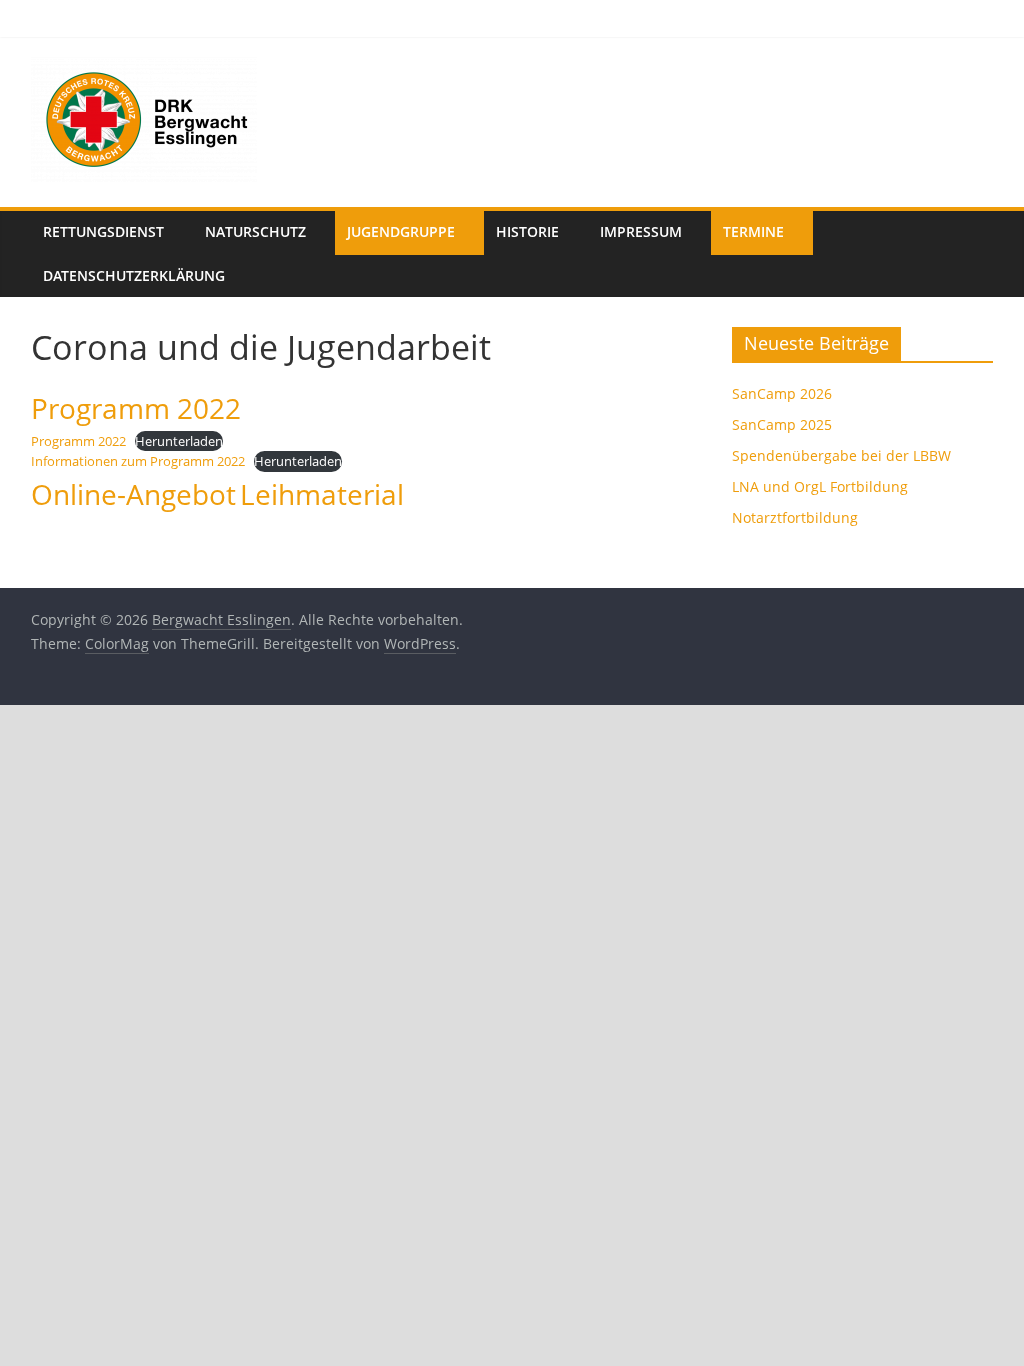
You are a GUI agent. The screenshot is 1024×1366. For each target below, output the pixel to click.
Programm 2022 (78, 441)
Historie (527, 231)
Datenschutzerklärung (134, 275)
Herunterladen (179, 441)
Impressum (641, 231)
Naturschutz (255, 231)
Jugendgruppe (401, 231)
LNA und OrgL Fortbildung (820, 486)
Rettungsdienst (103, 231)
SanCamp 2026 (782, 393)
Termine (753, 231)
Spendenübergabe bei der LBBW (841, 455)
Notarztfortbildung (795, 517)
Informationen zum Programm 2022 (138, 461)
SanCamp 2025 (782, 424)
